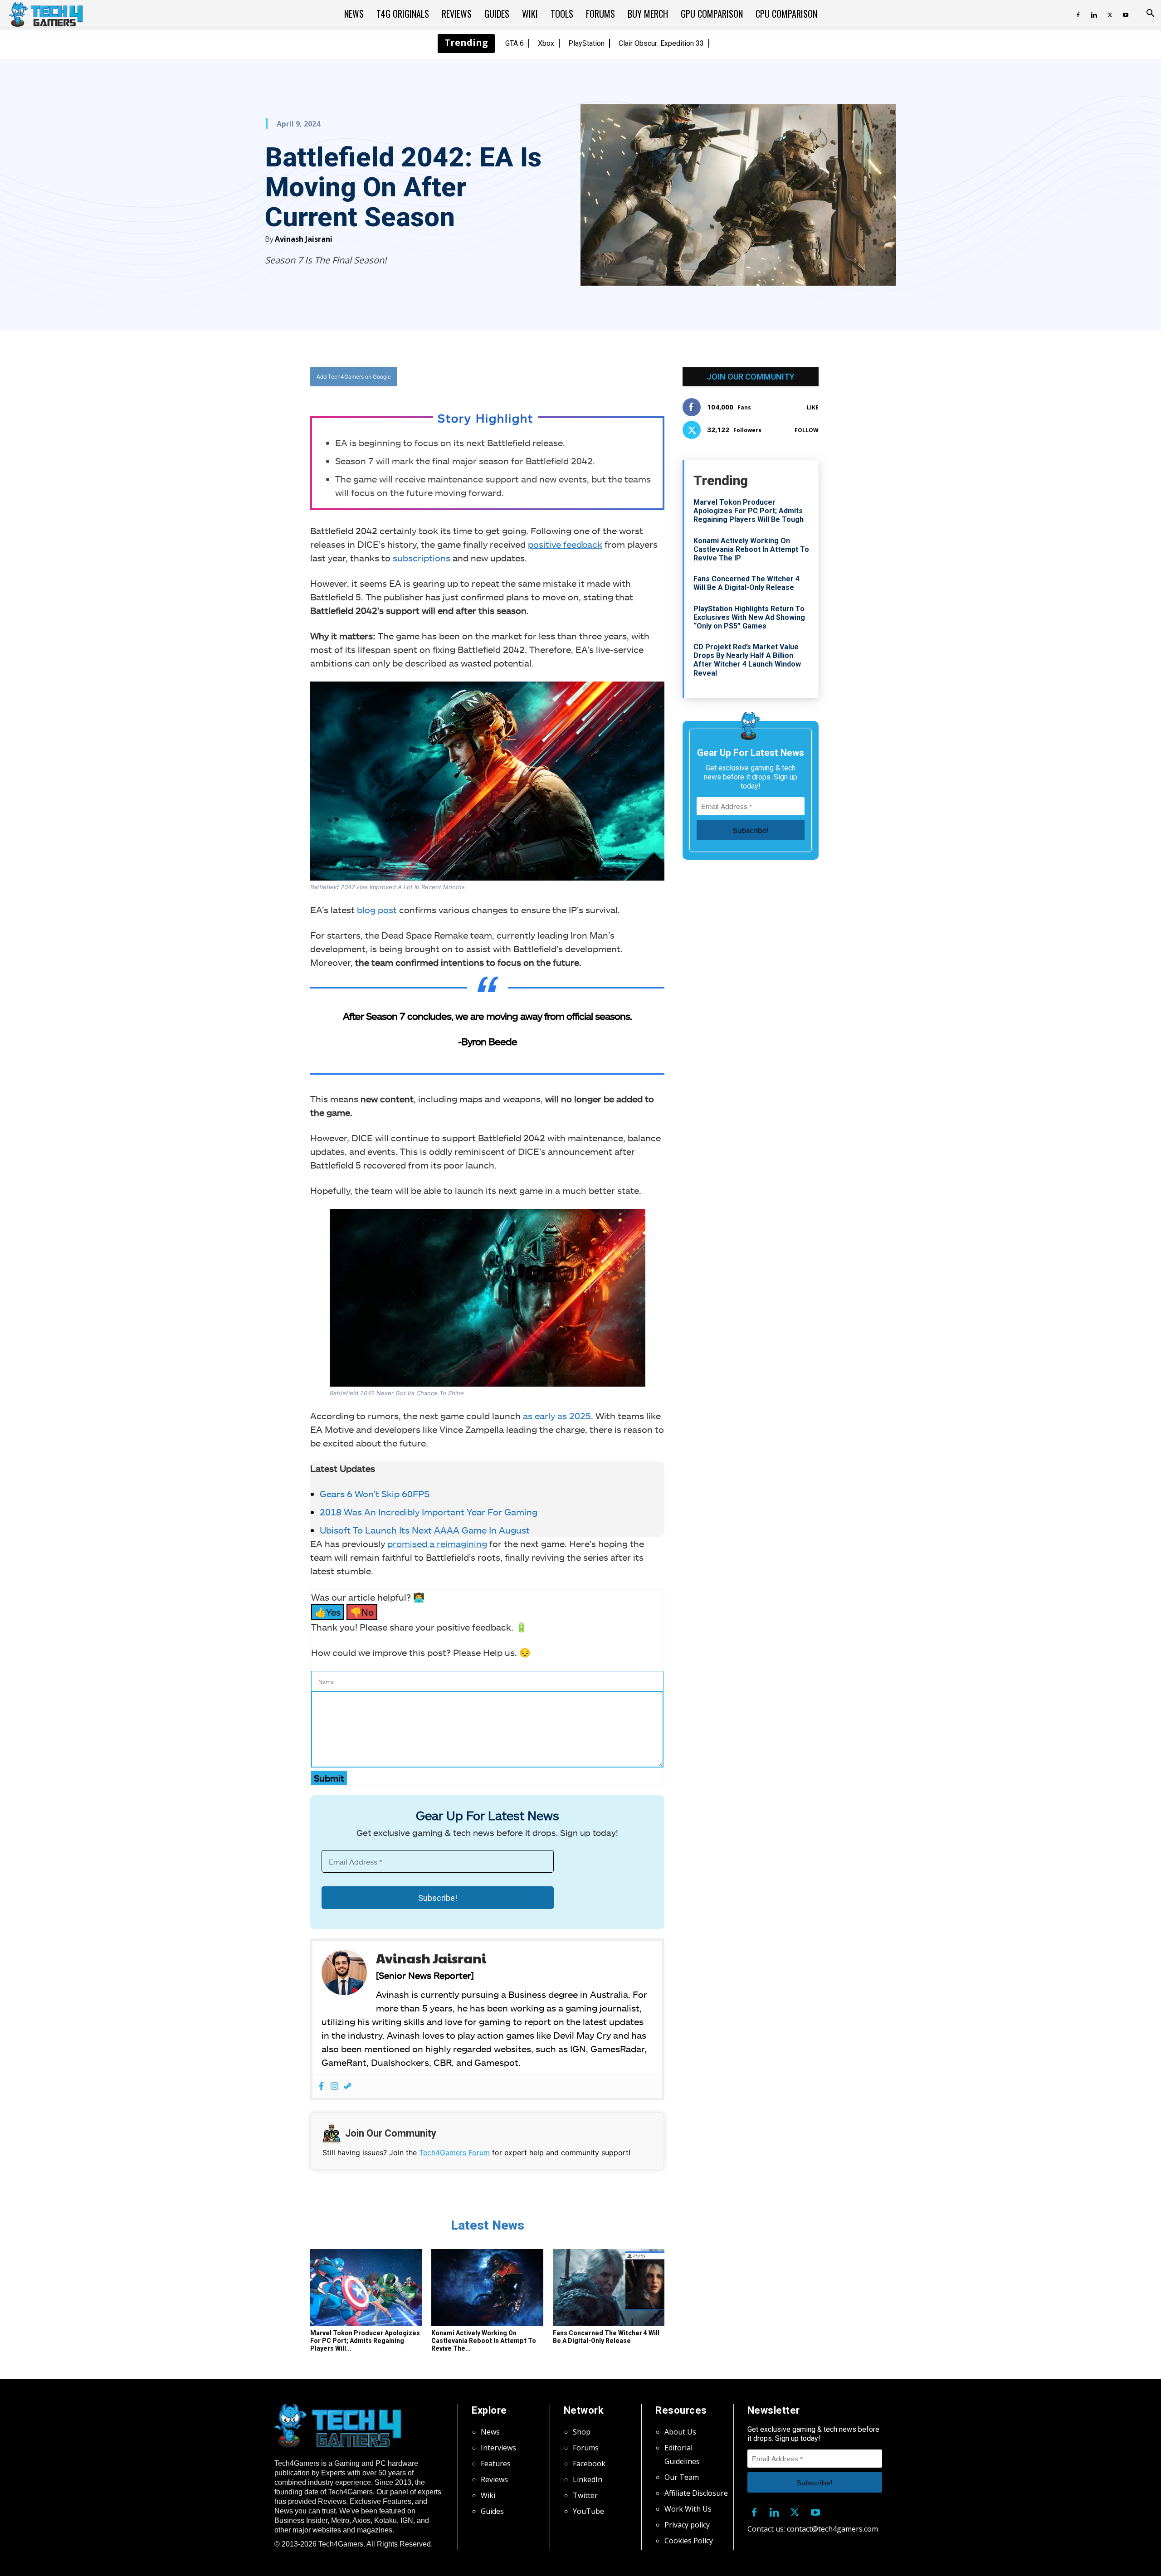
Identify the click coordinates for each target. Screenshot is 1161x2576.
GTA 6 (515, 43)
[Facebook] (1078, 14)
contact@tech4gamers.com (832, 2529)
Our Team (682, 2477)
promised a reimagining (437, 1544)
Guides (497, 14)
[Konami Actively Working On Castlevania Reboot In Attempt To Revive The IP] (487, 2288)
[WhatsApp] (537, 376)
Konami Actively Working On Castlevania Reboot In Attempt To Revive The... (484, 2341)
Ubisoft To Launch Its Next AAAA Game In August (425, 1530)
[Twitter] (1110, 14)
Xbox (546, 43)
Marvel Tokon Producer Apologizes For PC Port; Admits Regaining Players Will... (365, 2341)
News (354, 14)
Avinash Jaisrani (304, 239)
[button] (1150, 14)
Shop (582, 2432)
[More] (580, 376)
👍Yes (328, 1612)
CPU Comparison (786, 14)
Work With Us (688, 2509)
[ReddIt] (558, 376)
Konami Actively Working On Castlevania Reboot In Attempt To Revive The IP (751, 549)
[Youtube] (1126, 14)
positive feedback (565, 544)
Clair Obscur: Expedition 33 (661, 43)
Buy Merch (648, 14)
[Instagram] (334, 2087)
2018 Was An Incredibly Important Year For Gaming (429, 1512)
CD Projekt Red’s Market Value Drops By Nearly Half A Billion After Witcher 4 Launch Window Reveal (747, 660)
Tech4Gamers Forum (454, 2152)
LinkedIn (588, 2479)
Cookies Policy (689, 2541)
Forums (600, 14)
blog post (377, 910)
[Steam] (348, 2087)
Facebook (589, 2464)
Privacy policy (687, 2525)
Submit (329, 1778)
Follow (807, 430)
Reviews (457, 14)
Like (813, 407)
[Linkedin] (1094, 14)
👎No (362, 1612)
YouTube (588, 2511)
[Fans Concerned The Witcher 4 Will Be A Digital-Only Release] (609, 2288)
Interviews (498, 2448)
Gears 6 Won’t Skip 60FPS (375, 1494)
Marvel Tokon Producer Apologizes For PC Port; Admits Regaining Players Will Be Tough (749, 511)
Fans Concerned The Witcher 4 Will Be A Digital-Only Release (606, 2337)
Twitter (585, 2495)
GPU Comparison (712, 14)
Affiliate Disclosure (696, 2493)
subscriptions (422, 558)
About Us (680, 2432)
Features (496, 2464)
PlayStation (586, 43)
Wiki (530, 14)
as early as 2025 (557, 1416)
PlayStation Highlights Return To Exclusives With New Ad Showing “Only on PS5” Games (749, 617)
